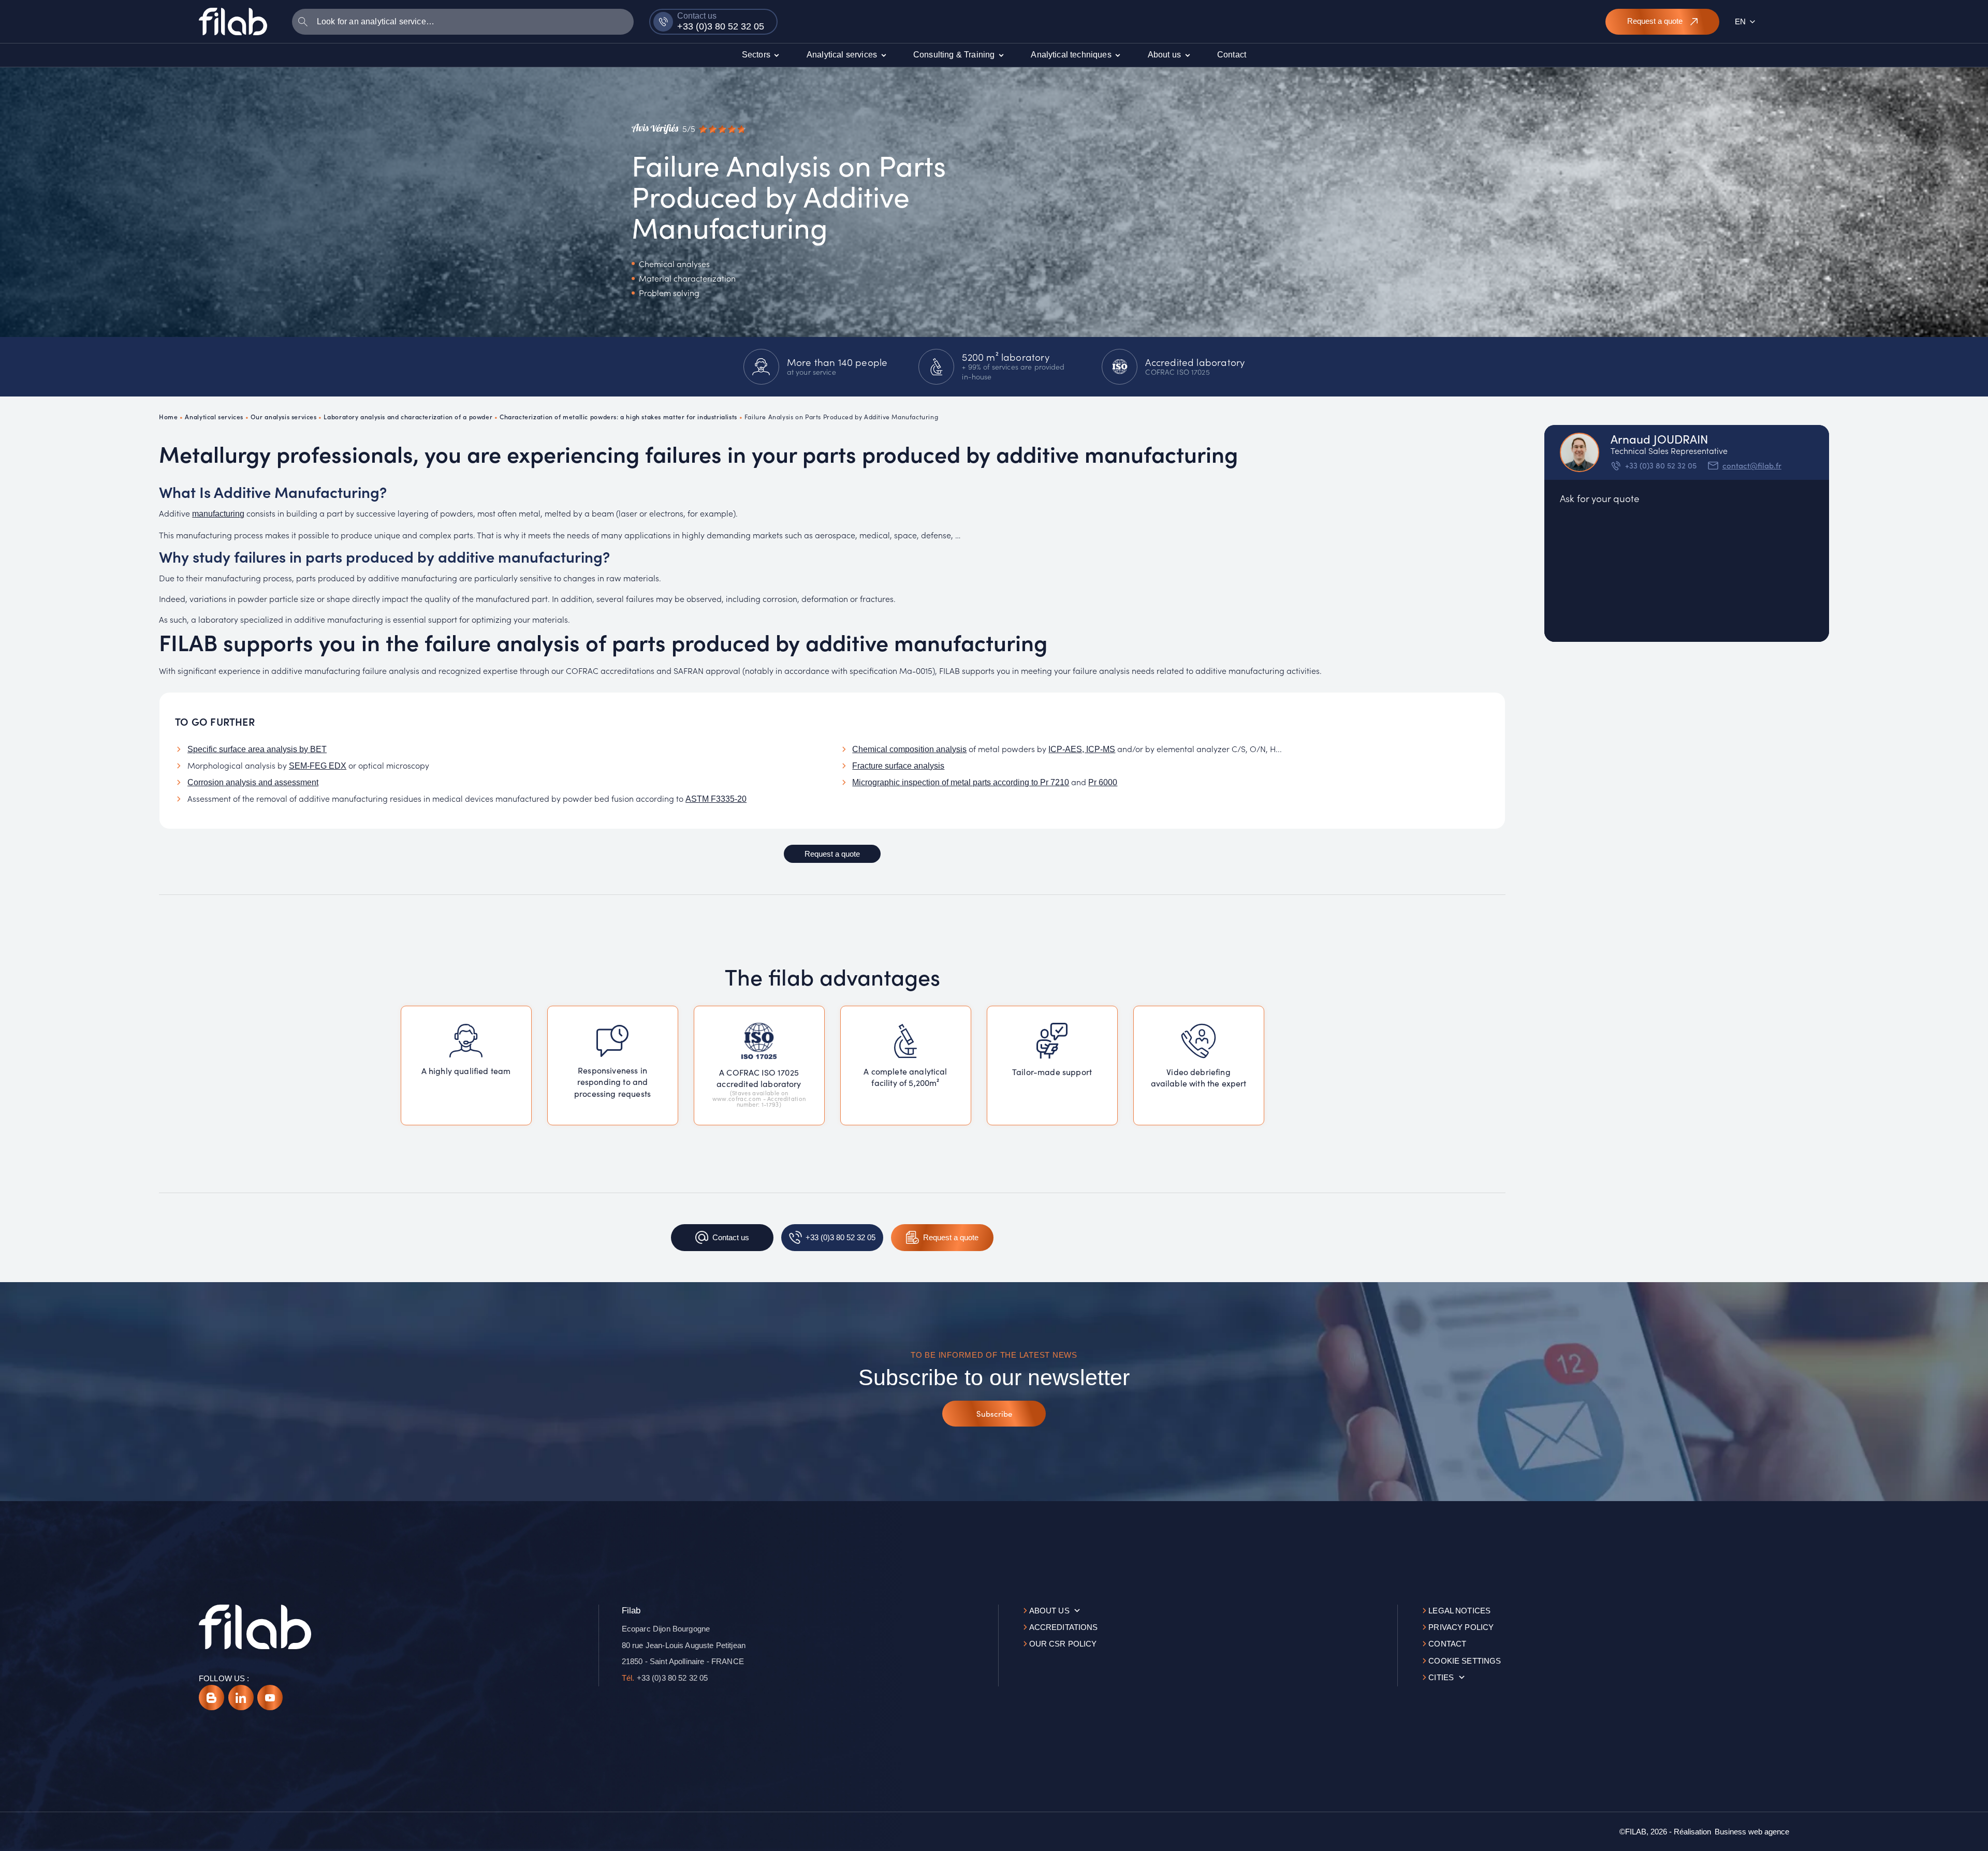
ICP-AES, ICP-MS (1082, 749)
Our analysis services (284, 416)
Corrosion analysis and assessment (253, 782)
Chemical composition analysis (909, 749)
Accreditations (1064, 1627)
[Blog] (211, 1698)
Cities (1441, 1677)
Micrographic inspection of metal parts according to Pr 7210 (961, 782)
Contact (1447, 1644)
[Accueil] (233, 21)
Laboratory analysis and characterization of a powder (408, 416)
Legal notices (1459, 1611)
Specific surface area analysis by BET (257, 749)
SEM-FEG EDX (318, 766)
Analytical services (214, 416)
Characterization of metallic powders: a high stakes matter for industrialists (618, 416)
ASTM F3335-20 (716, 799)
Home (168, 416)
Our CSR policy (1063, 1644)
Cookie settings (1465, 1661)
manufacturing (218, 514)
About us (1049, 1611)
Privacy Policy (1461, 1627)
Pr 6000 (1103, 782)
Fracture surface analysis (898, 766)
